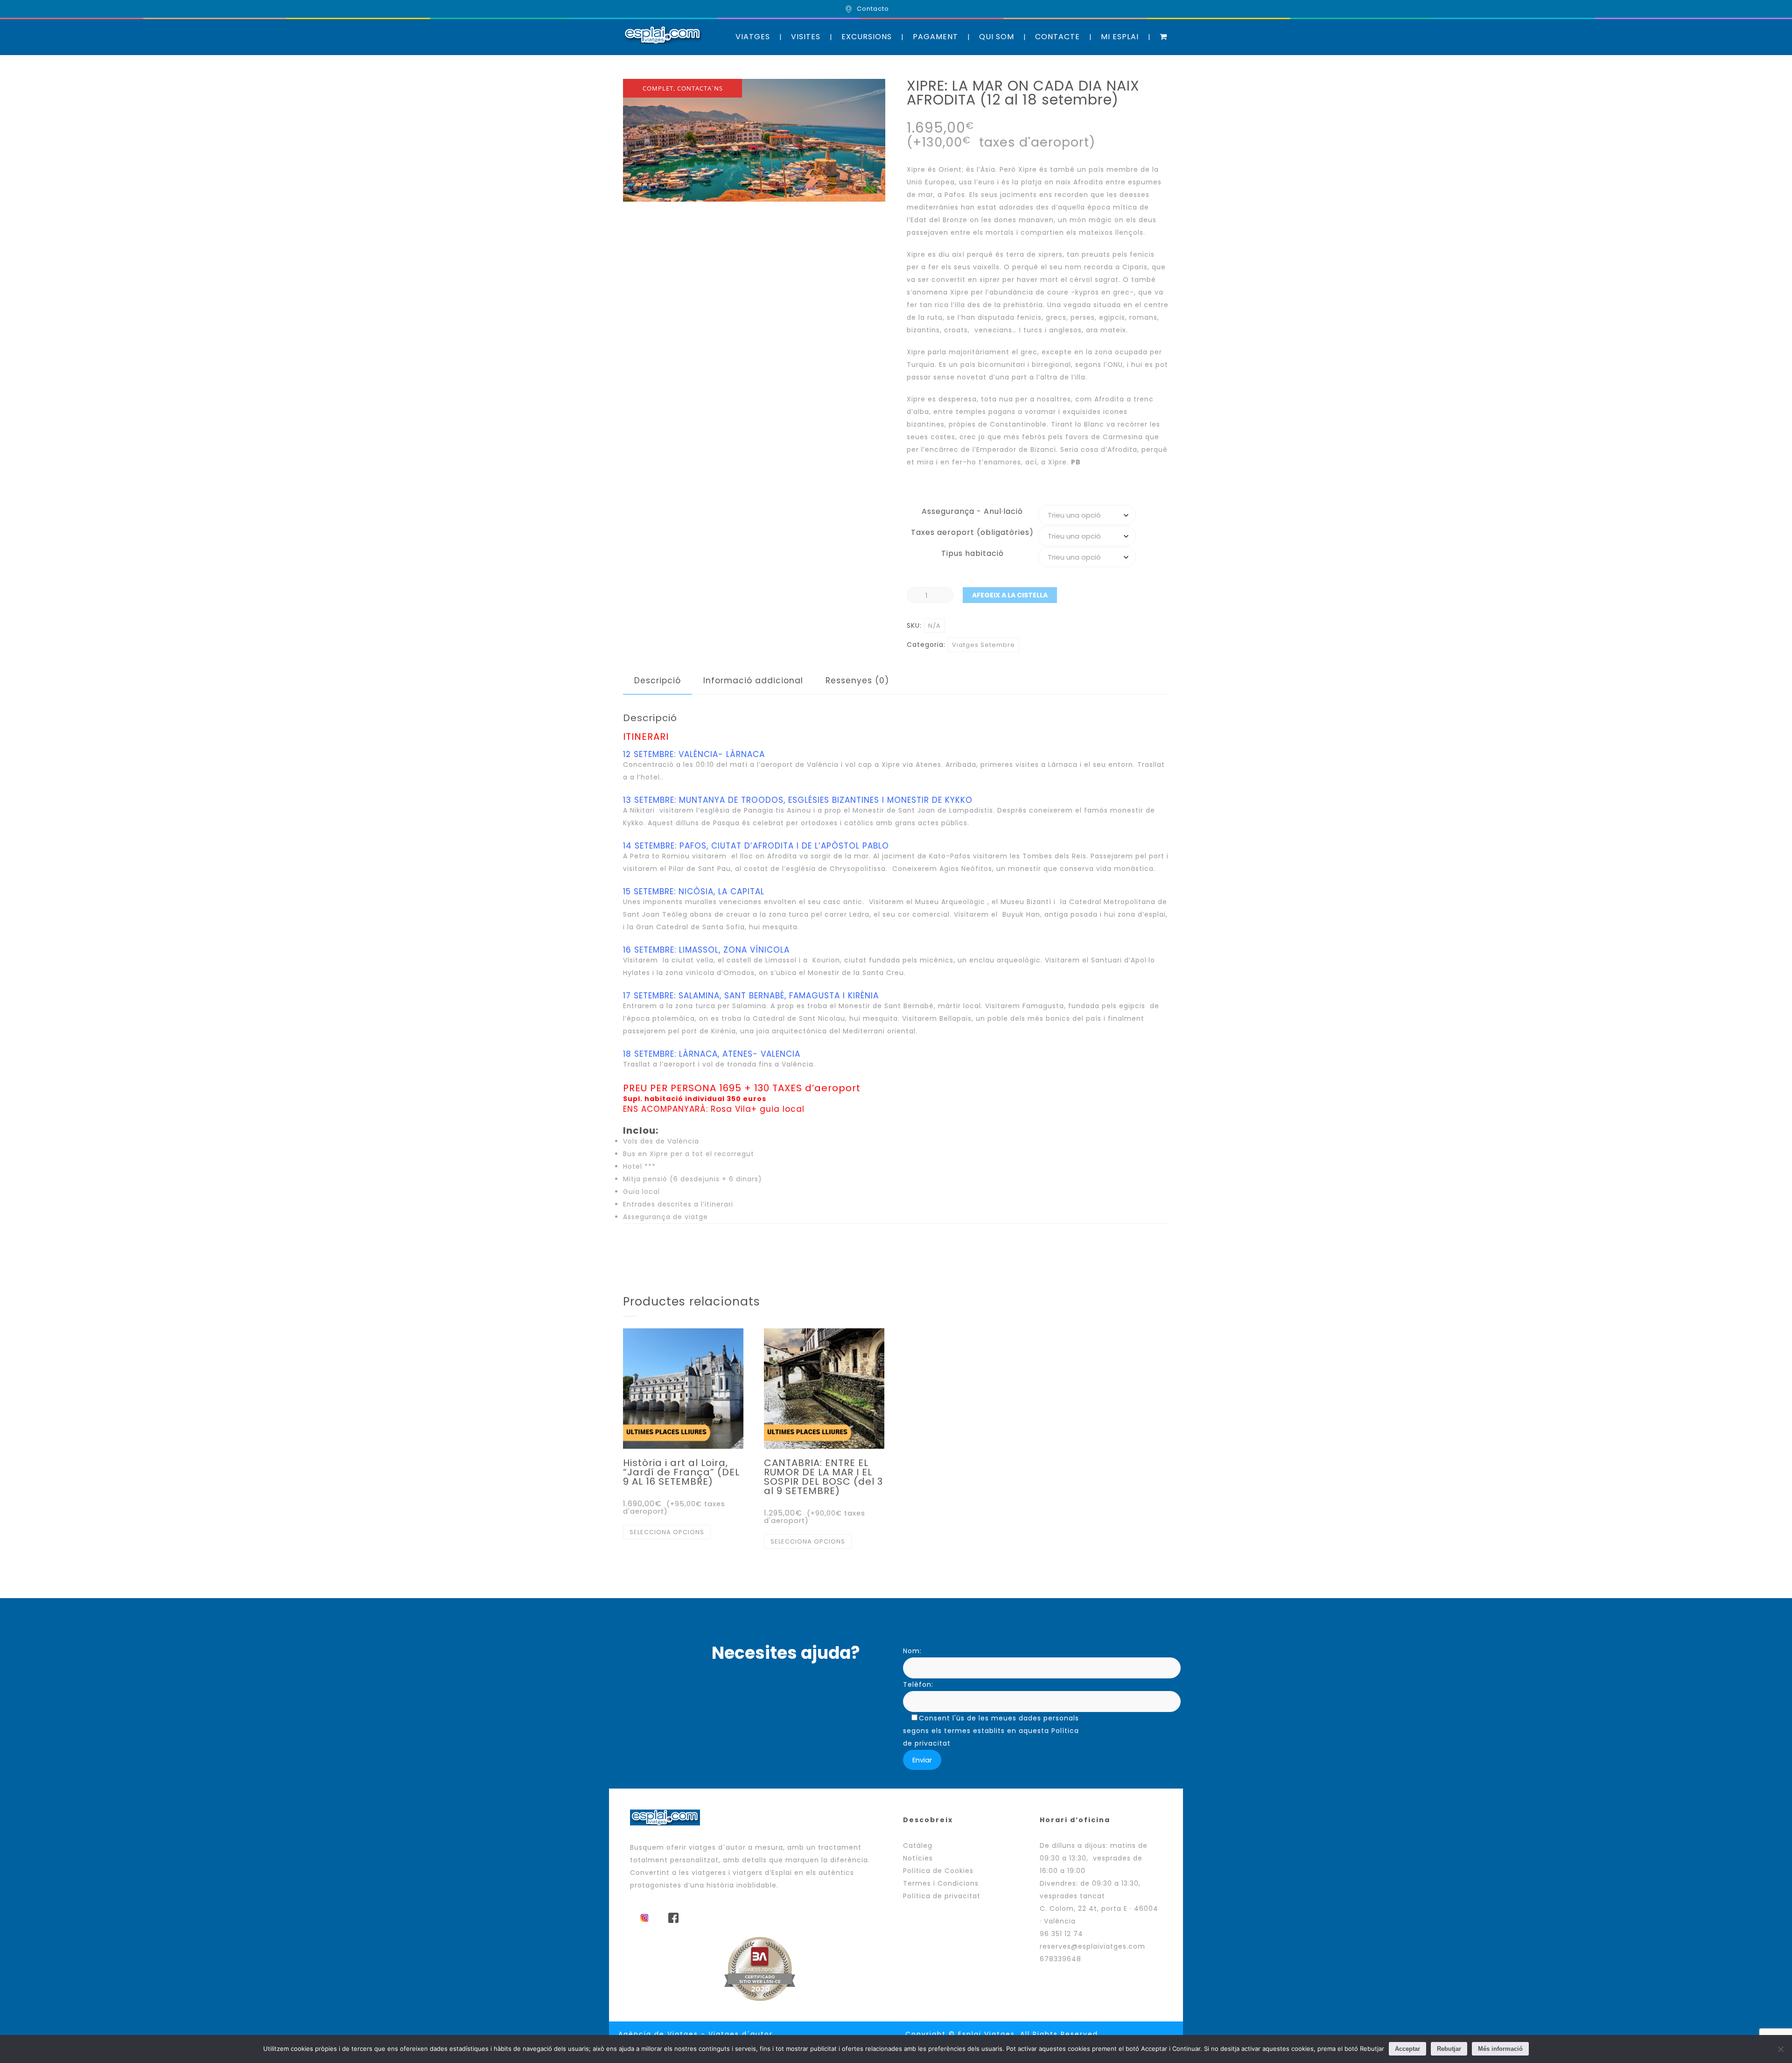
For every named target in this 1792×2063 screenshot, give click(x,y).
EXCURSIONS (867, 37)
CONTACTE (1057, 37)
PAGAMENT (935, 37)
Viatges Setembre (983, 645)
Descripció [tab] (658, 681)
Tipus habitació (973, 553)
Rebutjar (1449, 2049)
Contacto (873, 9)
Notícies (918, 1858)
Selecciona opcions (667, 1532)
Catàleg (918, 1845)
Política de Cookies (938, 1871)
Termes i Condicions (941, 1883)
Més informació (1500, 2049)
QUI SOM (997, 37)
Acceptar (1407, 2049)
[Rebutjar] (1780, 2049)
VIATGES (753, 37)
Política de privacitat (942, 1896)
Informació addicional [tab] (753, 681)
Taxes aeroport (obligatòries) (972, 532)
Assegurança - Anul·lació (972, 511)
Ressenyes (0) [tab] (857, 681)
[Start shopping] (1164, 37)
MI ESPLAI (1120, 37)
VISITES (806, 37)
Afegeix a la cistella (1010, 595)
